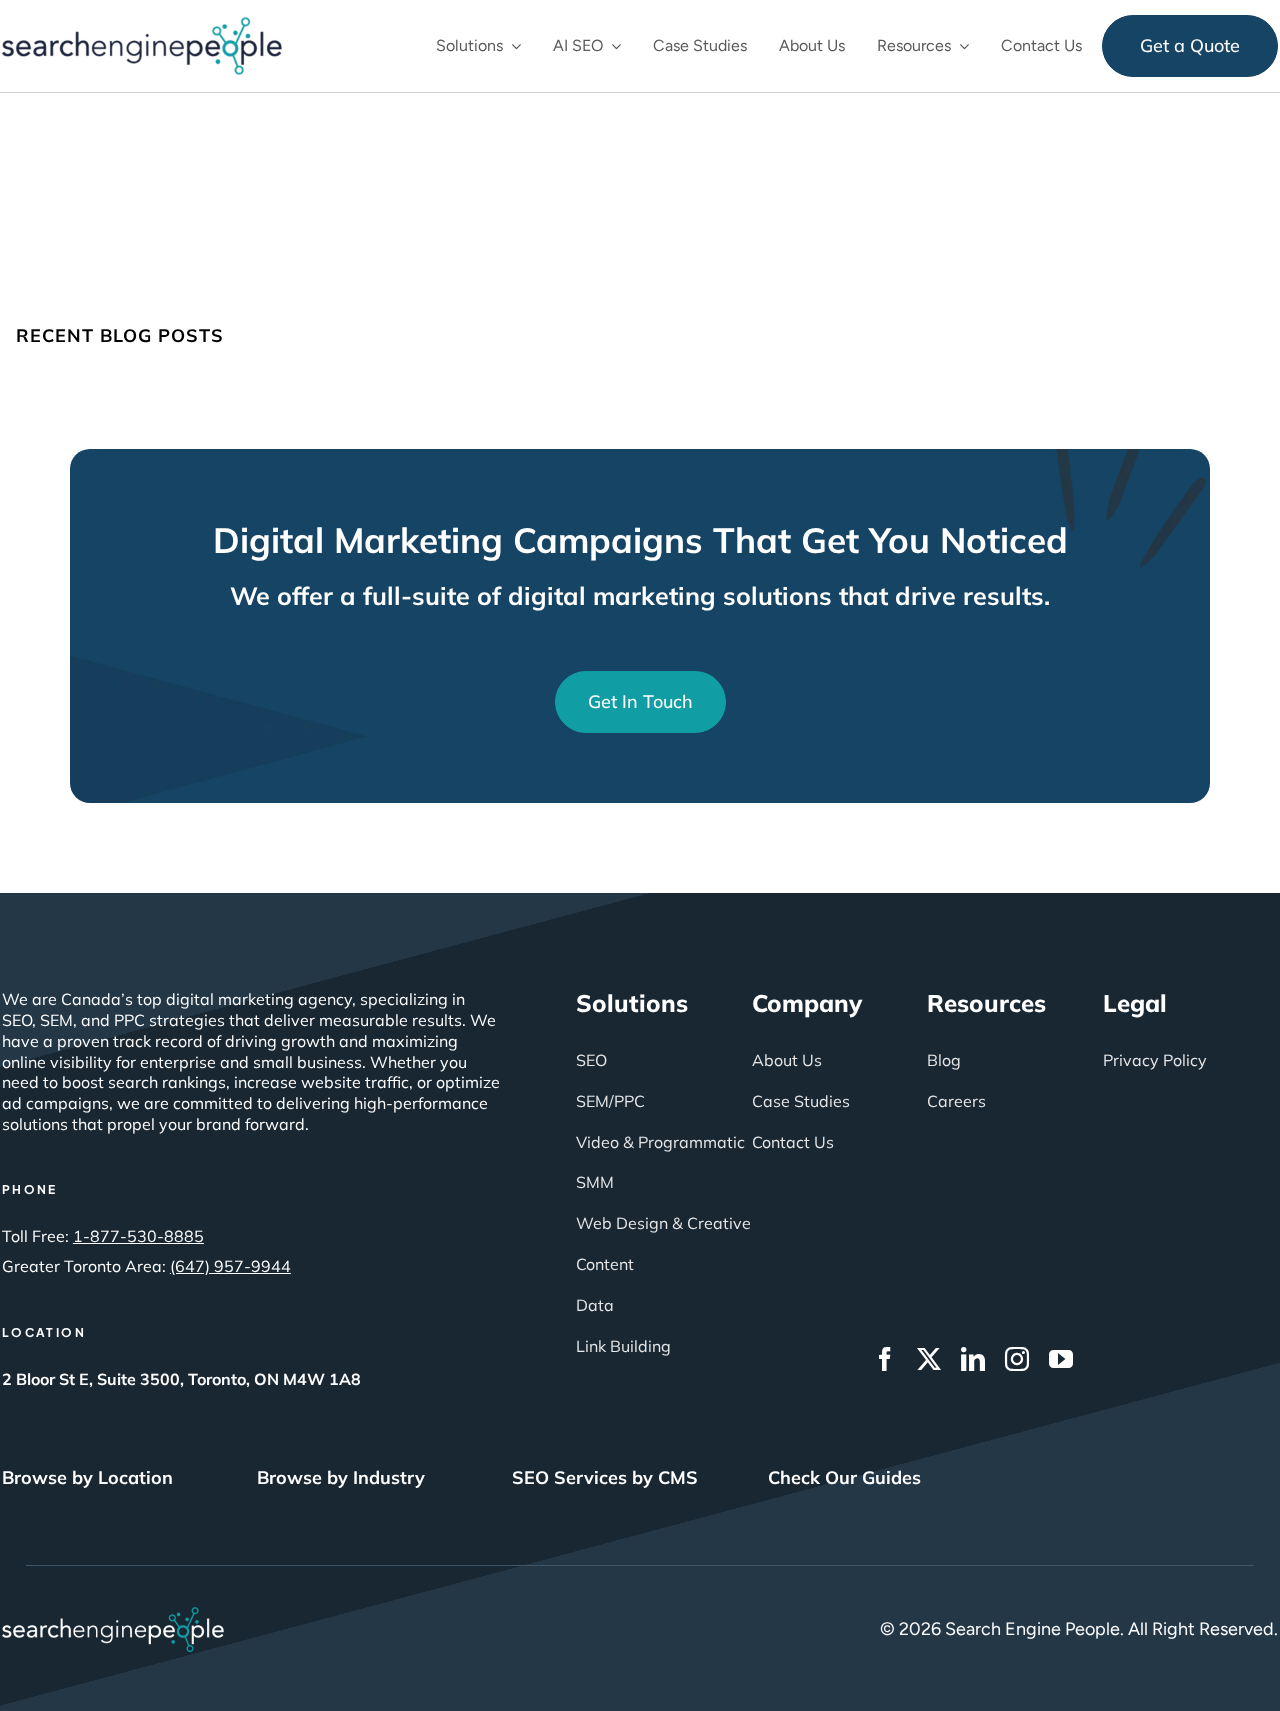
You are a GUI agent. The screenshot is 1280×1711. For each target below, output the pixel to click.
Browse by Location (87, 1477)
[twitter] (929, 1359)
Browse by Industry (341, 1477)
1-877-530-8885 (138, 1236)
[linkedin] (973, 1359)
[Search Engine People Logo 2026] (142, 26)
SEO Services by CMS (605, 1477)
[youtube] (1061, 1359)
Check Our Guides (844, 1477)
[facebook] (885, 1359)
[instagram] (1017, 1359)
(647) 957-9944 (230, 1266)
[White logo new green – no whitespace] (113, 1616)
